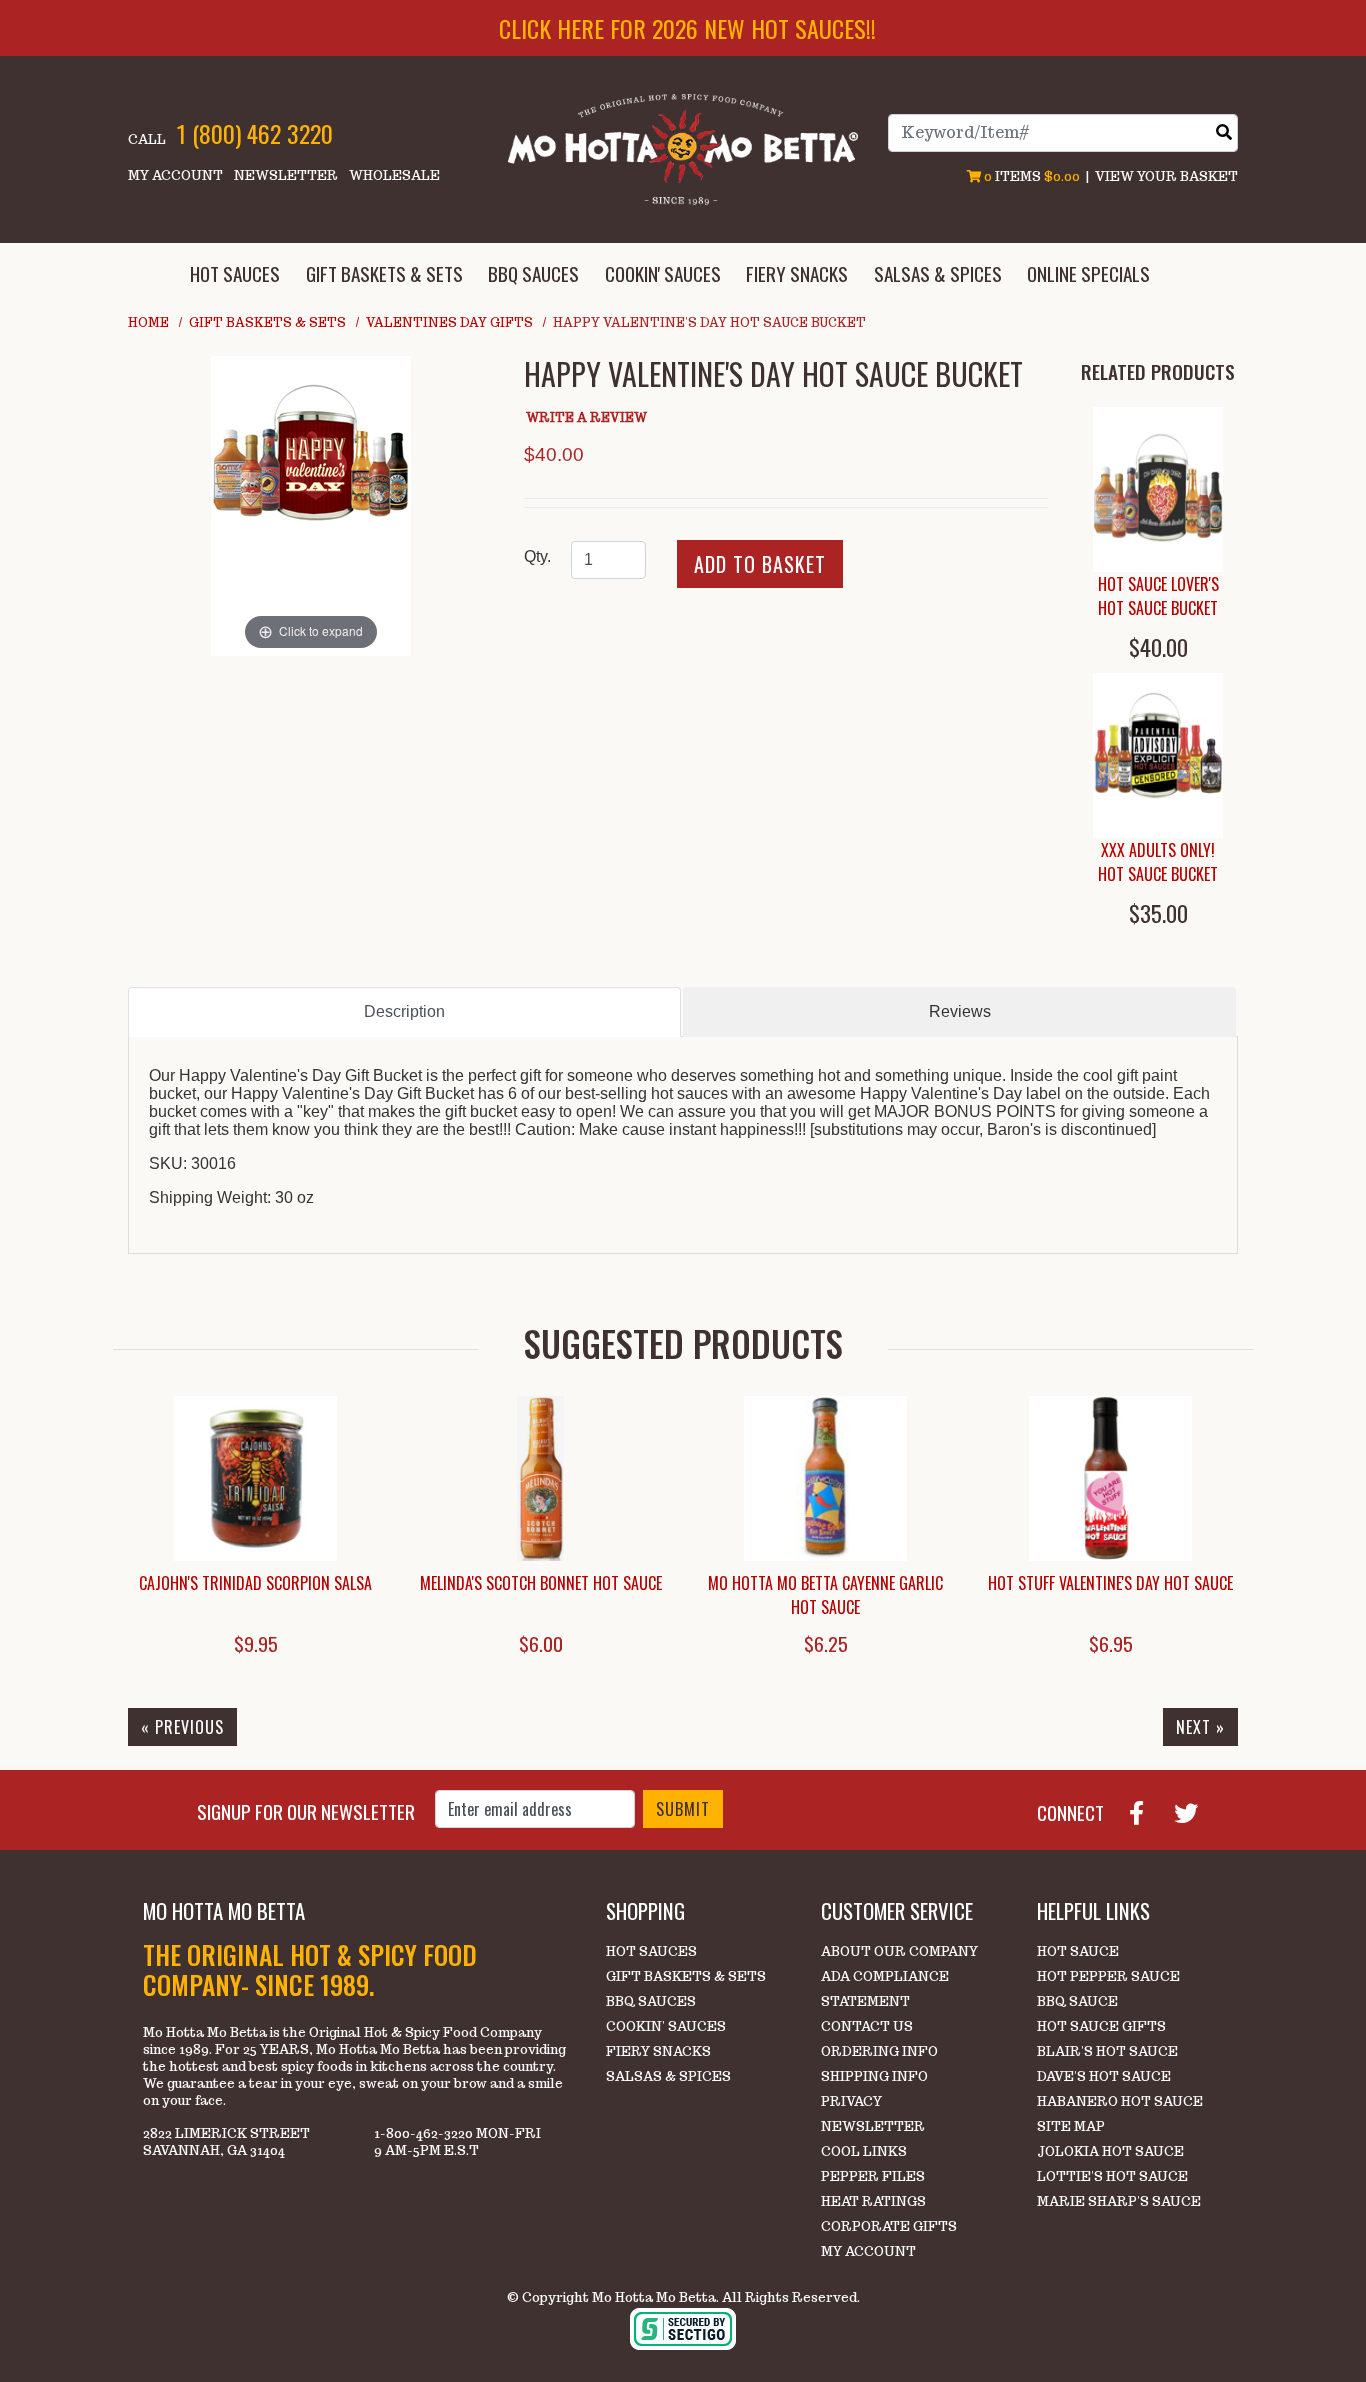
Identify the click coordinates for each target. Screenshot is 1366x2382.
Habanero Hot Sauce (1120, 2101)
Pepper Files (873, 2176)
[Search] (1224, 132)
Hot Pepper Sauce (1108, 1976)
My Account (175, 175)
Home (148, 322)
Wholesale (394, 175)
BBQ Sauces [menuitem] (533, 273)
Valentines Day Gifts (449, 322)
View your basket (1166, 176)
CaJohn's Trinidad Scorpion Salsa (255, 1583)
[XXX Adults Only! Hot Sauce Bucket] (1158, 755)
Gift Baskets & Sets (267, 322)
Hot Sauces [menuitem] (235, 273)
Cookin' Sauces (666, 2026)
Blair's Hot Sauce (1107, 2051)
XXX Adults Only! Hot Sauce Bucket (1158, 862)
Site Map (1071, 2126)
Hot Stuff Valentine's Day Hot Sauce (1110, 1583)
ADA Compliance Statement (885, 1989)
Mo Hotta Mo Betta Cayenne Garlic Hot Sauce (825, 1595)
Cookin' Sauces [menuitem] (663, 273)
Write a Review (586, 417)
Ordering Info (879, 2051)
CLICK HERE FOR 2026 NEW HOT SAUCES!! (687, 28)
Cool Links (864, 2151)
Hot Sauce (1078, 1951)
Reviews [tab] (960, 1011)
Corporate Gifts (889, 2226)
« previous (182, 1727)
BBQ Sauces (651, 2001)
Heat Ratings (873, 2201)
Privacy (851, 2101)
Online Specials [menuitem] (1088, 273)
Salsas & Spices (668, 2076)
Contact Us (867, 2026)
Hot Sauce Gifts (1101, 2026)
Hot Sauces (651, 1951)
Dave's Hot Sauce (1104, 2076)
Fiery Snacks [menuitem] (797, 273)
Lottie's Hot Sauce (1112, 2176)
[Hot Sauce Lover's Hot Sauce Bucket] (1158, 489)
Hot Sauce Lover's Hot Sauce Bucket (1158, 596)
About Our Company (899, 1951)
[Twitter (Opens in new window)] (1194, 1811)
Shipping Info (874, 2076)
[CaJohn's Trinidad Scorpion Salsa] (255, 1478)
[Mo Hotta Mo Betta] (683, 148)
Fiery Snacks (658, 2051)
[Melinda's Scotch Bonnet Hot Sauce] (540, 1478)
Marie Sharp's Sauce (1119, 2201)
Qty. (537, 556)
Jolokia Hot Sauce (1110, 2151)
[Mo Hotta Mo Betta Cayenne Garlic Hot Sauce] (825, 1478)
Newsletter (286, 175)
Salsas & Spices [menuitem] (938, 273)
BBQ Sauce (1077, 2001)
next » (1200, 1727)
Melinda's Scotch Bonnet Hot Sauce (541, 1583)
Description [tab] (404, 1011)
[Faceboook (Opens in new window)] (1144, 1811)
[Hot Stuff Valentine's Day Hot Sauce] (1110, 1478)
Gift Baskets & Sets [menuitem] (384, 273)
